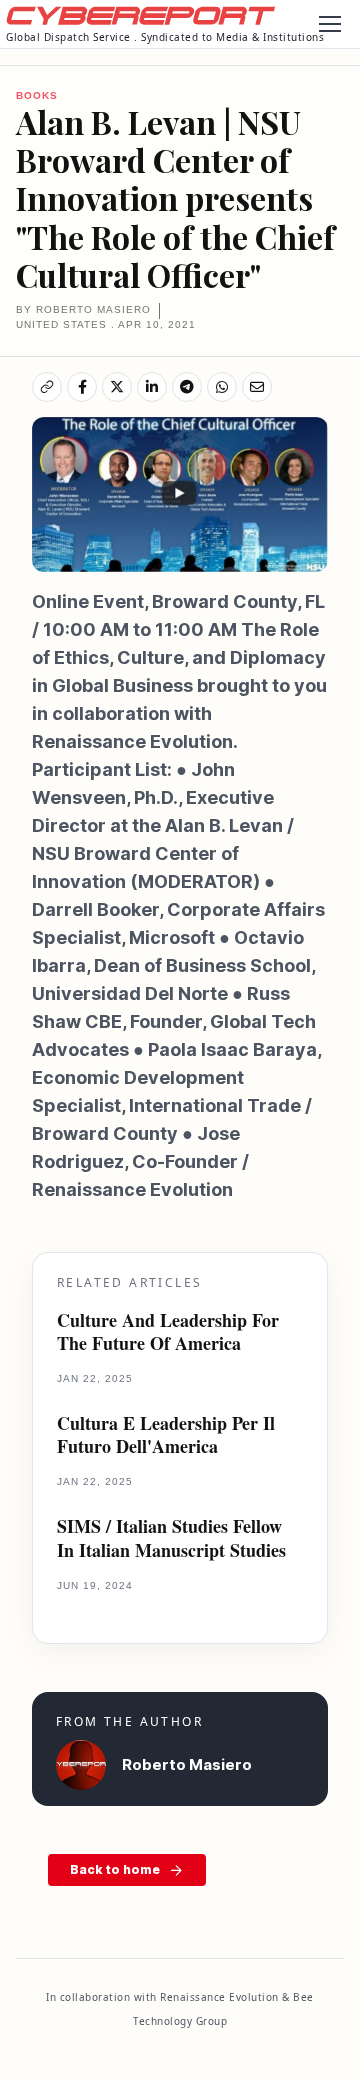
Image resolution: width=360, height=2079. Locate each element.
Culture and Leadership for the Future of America (168, 1332)
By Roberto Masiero (83, 309)
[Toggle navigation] (329, 24)
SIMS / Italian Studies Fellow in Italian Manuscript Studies (171, 1538)
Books (37, 95)
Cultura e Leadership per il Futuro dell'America (166, 1435)
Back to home (115, 1869)
